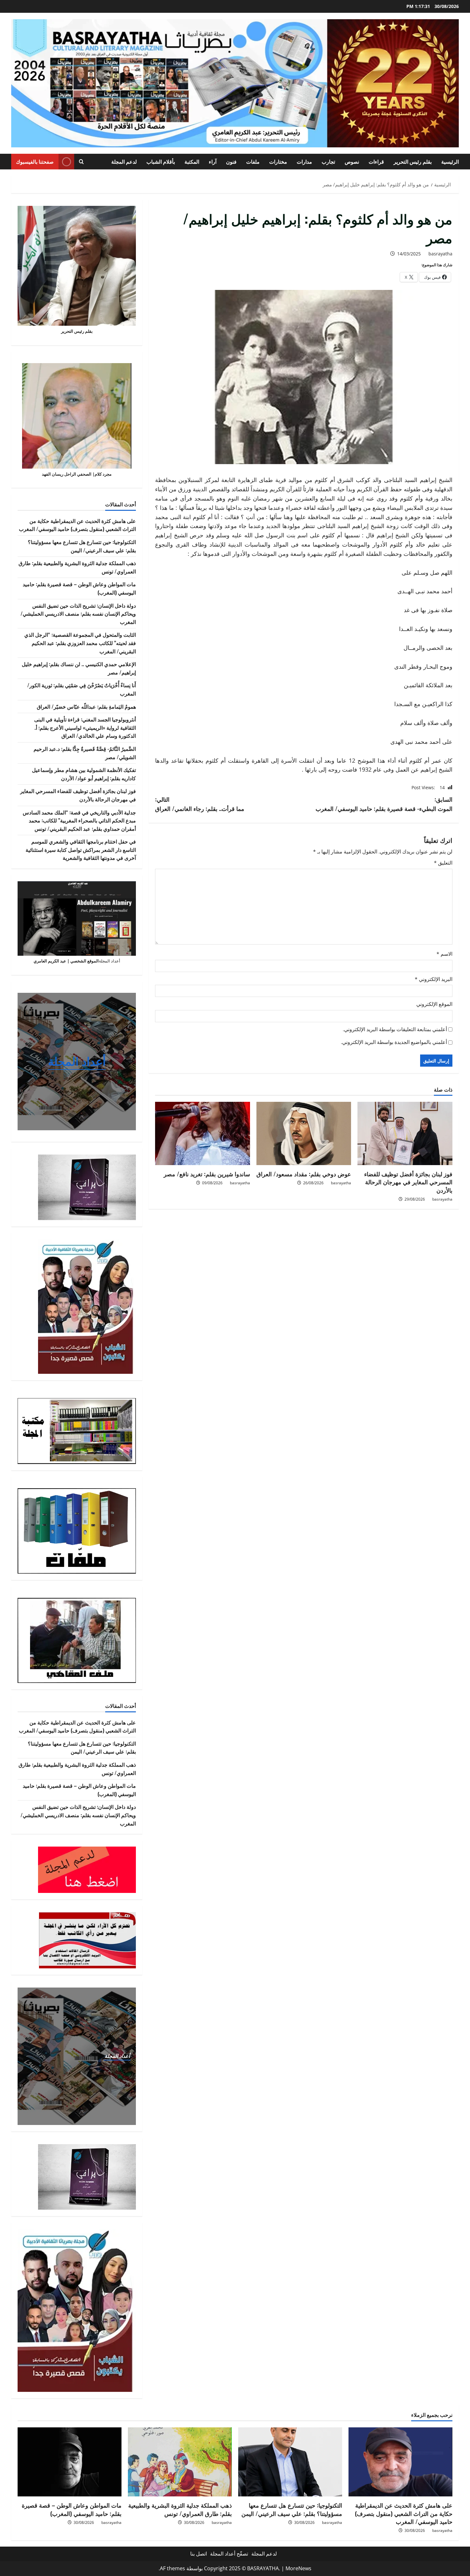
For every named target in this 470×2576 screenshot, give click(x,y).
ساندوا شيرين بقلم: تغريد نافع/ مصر (207, 1174)
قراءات (376, 161)
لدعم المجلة (124, 161)
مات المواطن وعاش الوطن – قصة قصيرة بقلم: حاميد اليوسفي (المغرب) (72, 2509)
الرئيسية (450, 161)
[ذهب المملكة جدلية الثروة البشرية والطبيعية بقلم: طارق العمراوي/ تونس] (180, 2462)
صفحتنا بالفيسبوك (35, 161)
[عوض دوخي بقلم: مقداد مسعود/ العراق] (304, 1133)
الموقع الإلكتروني (434, 1004)
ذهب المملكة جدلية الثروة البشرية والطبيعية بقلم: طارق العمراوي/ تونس (180, 2509)
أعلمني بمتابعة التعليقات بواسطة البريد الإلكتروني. (395, 1029)
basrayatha (440, 254)
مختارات (278, 161)
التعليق (443, 863)
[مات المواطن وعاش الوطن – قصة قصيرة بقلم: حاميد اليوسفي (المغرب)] (70, 2462)
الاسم (444, 954)
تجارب (328, 161)
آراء (213, 161)
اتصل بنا (199, 2554)
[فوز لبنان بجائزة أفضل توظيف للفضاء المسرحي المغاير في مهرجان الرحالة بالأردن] (405, 1133)
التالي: (200, 804)
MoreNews (298, 2568)
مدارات (304, 161)
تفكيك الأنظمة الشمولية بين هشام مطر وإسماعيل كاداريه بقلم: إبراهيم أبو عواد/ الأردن (84, 774)
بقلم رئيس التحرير (413, 161)
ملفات (253, 161)
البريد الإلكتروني (434, 979)
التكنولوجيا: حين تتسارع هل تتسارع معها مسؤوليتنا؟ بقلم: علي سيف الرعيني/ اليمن (82, 546)
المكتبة (192, 161)
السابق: (384, 804)
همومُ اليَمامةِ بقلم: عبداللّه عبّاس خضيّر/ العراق (86, 706)
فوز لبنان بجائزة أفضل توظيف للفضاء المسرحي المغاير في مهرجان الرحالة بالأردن (408, 1182)
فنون (231, 161)
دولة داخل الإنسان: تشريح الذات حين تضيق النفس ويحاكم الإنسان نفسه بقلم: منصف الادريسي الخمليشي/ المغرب (78, 614)
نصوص (352, 161)
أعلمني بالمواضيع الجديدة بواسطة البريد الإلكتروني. (394, 1042)
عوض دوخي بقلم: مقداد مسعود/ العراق (304, 1174)
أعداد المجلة (77, 1061)
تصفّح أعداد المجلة (229, 2554)
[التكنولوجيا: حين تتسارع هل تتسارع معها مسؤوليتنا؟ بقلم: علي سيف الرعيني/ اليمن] (290, 2462)
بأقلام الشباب (161, 161)
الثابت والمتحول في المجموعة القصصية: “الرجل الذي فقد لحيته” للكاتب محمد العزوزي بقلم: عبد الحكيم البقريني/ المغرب (80, 643)
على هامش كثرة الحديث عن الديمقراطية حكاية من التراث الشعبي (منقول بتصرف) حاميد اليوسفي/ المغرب (77, 525)
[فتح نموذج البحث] (81, 162)
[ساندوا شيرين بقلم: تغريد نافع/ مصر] (203, 1133)
